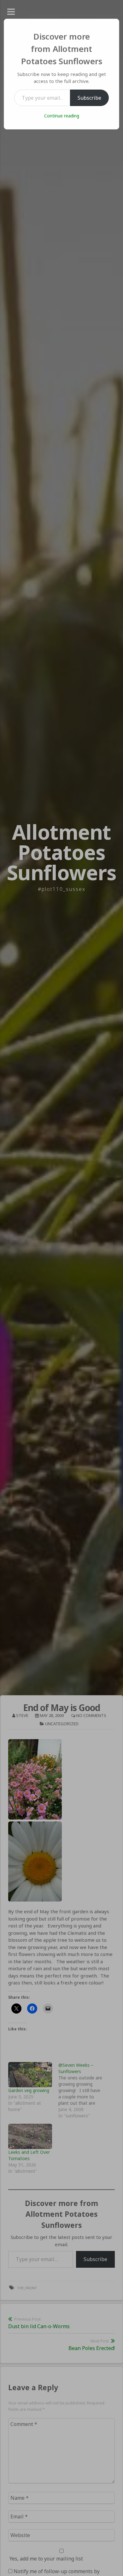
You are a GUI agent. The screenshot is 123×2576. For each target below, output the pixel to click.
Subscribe (89, 98)
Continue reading (62, 116)
